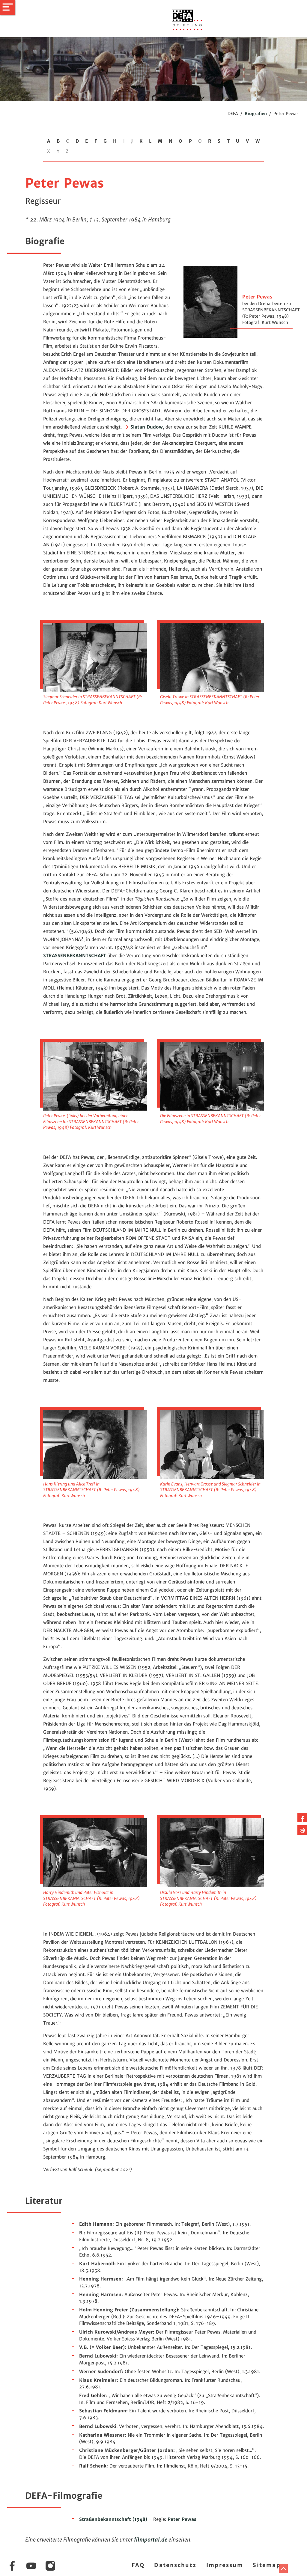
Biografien (256, 114)
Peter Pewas (182, 2519)
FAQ (138, 2565)
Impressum (225, 2565)
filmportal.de (151, 2540)
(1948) (113, 2519)
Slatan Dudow (146, 427)
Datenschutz (175, 2565)
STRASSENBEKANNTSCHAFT (75, 956)
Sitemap (267, 2565)
